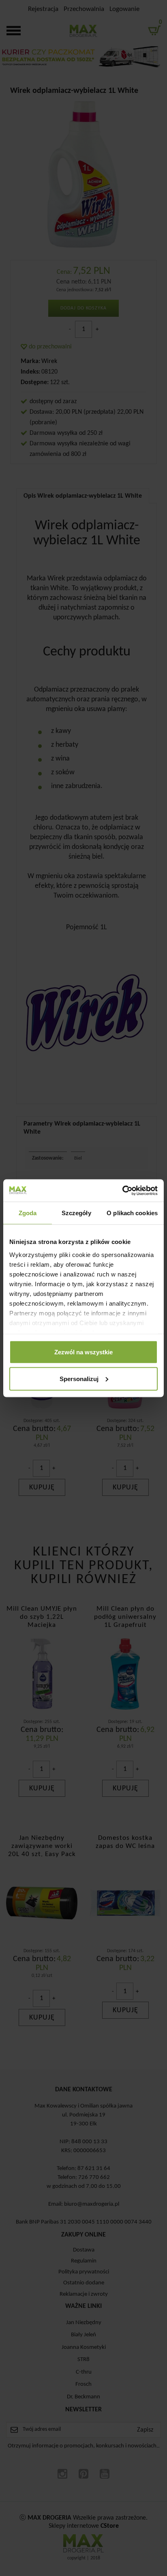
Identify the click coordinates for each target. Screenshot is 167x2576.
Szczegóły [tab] (76, 1213)
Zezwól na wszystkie (83, 1352)
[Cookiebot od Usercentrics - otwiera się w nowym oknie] (122, 1190)
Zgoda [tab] (28, 1213)
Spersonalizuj (79, 1378)
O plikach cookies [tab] (132, 1213)
